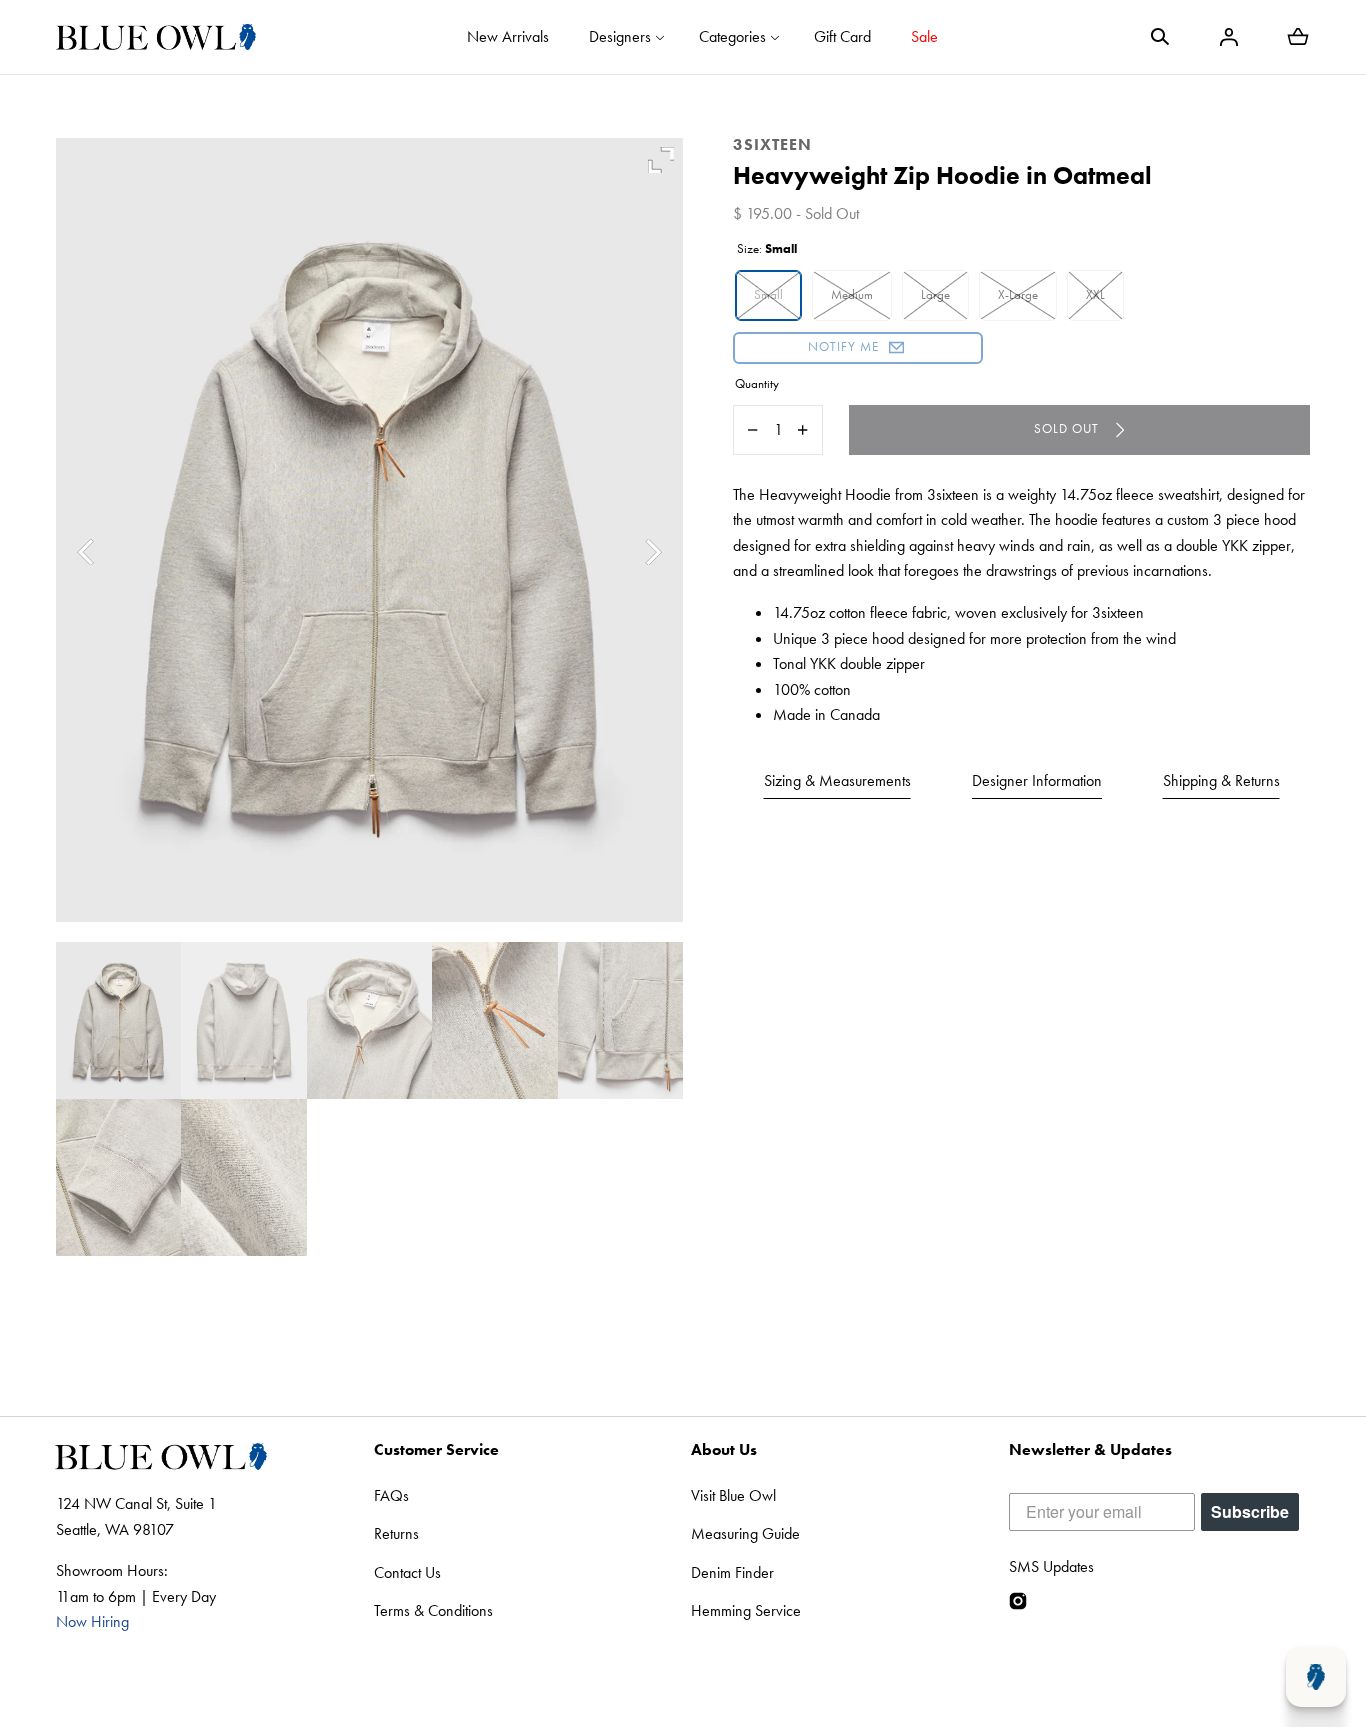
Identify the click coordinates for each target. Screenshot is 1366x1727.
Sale (924, 36)
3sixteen (772, 144)
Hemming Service (746, 1610)
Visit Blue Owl (733, 1495)
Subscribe (1250, 1511)
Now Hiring (92, 1621)
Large (935, 294)
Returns (396, 1533)
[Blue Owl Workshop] (156, 37)
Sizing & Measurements (837, 780)
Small (768, 294)
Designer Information (1037, 780)
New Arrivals (508, 36)
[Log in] (1229, 37)
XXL (1095, 294)
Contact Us (407, 1572)
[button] (1160, 37)
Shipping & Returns (1221, 780)
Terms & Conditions (433, 1610)
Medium (852, 294)
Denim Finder (732, 1572)
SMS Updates (1051, 1566)
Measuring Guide (745, 1533)
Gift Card (842, 36)
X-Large (1018, 294)
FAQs (391, 1495)
